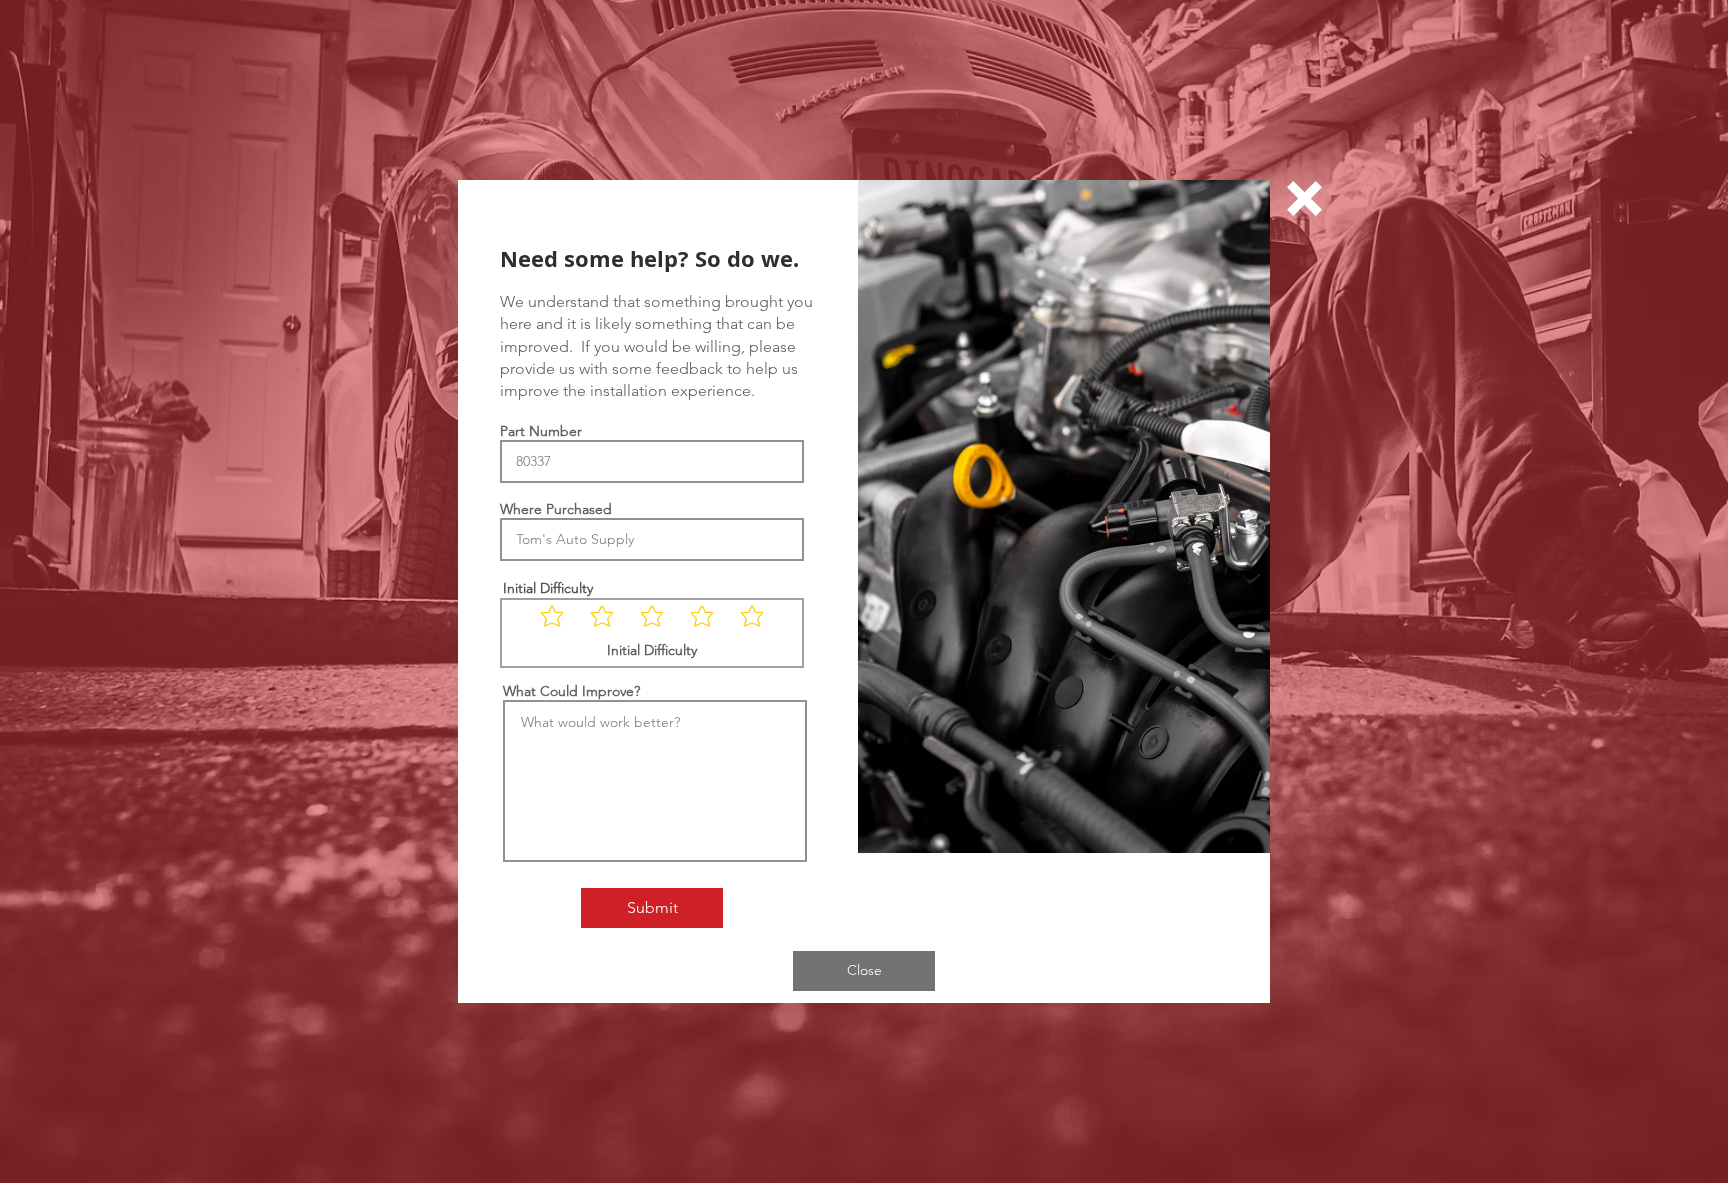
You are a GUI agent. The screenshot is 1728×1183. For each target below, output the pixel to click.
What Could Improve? (571, 691)
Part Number (541, 431)
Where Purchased (556, 509)
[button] (1304, 198)
